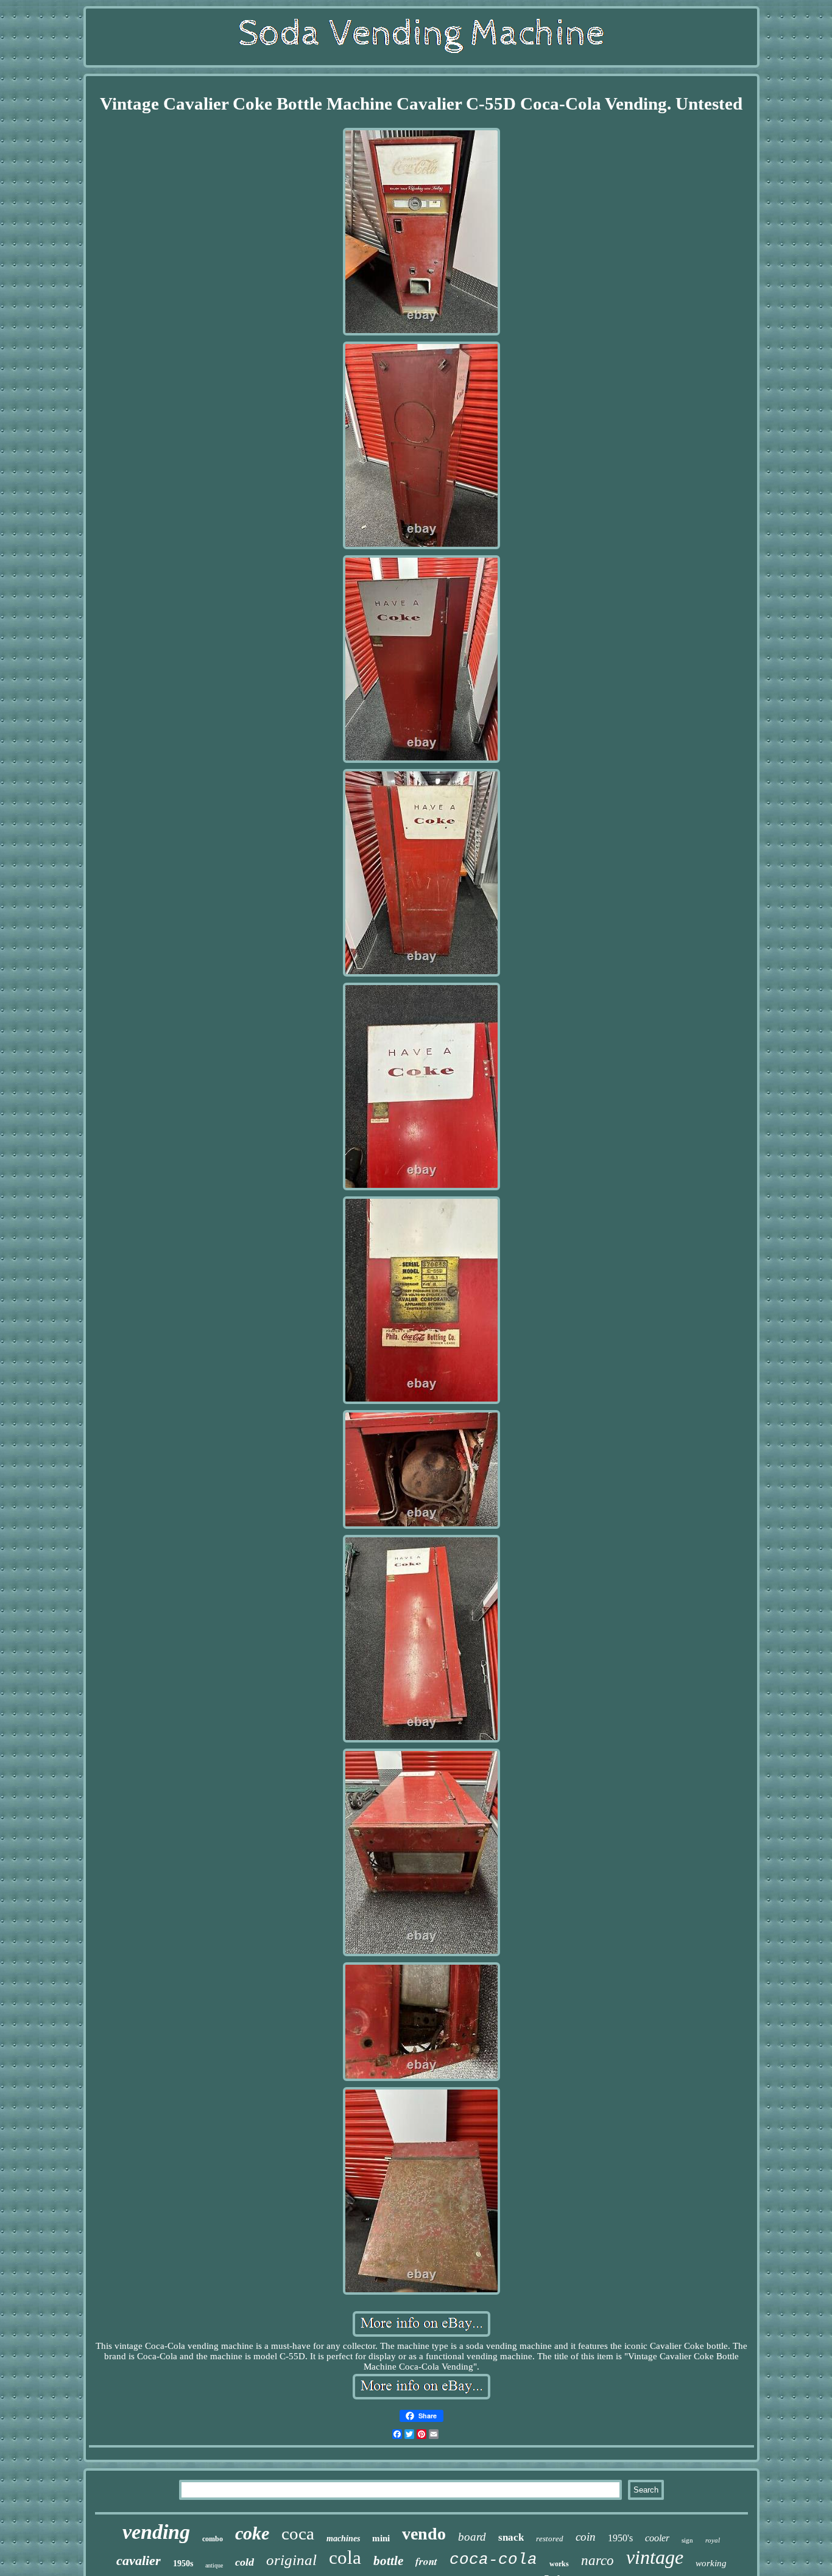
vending (156, 2532)
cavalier (139, 2560)
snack (511, 2537)
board (472, 2537)
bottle (388, 2561)
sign (687, 2540)
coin (586, 2537)
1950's (620, 2538)
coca (298, 2533)
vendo (424, 2534)
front (426, 2561)
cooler (657, 2538)
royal (713, 2540)
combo (213, 2539)
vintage (655, 2557)
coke (252, 2533)
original (291, 2560)
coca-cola (493, 2560)
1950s (183, 2564)
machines (343, 2539)
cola (345, 2557)
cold (245, 2562)
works (559, 2564)
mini (381, 2538)
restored (550, 2539)
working (711, 2563)
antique (214, 2565)
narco (598, 2560)
